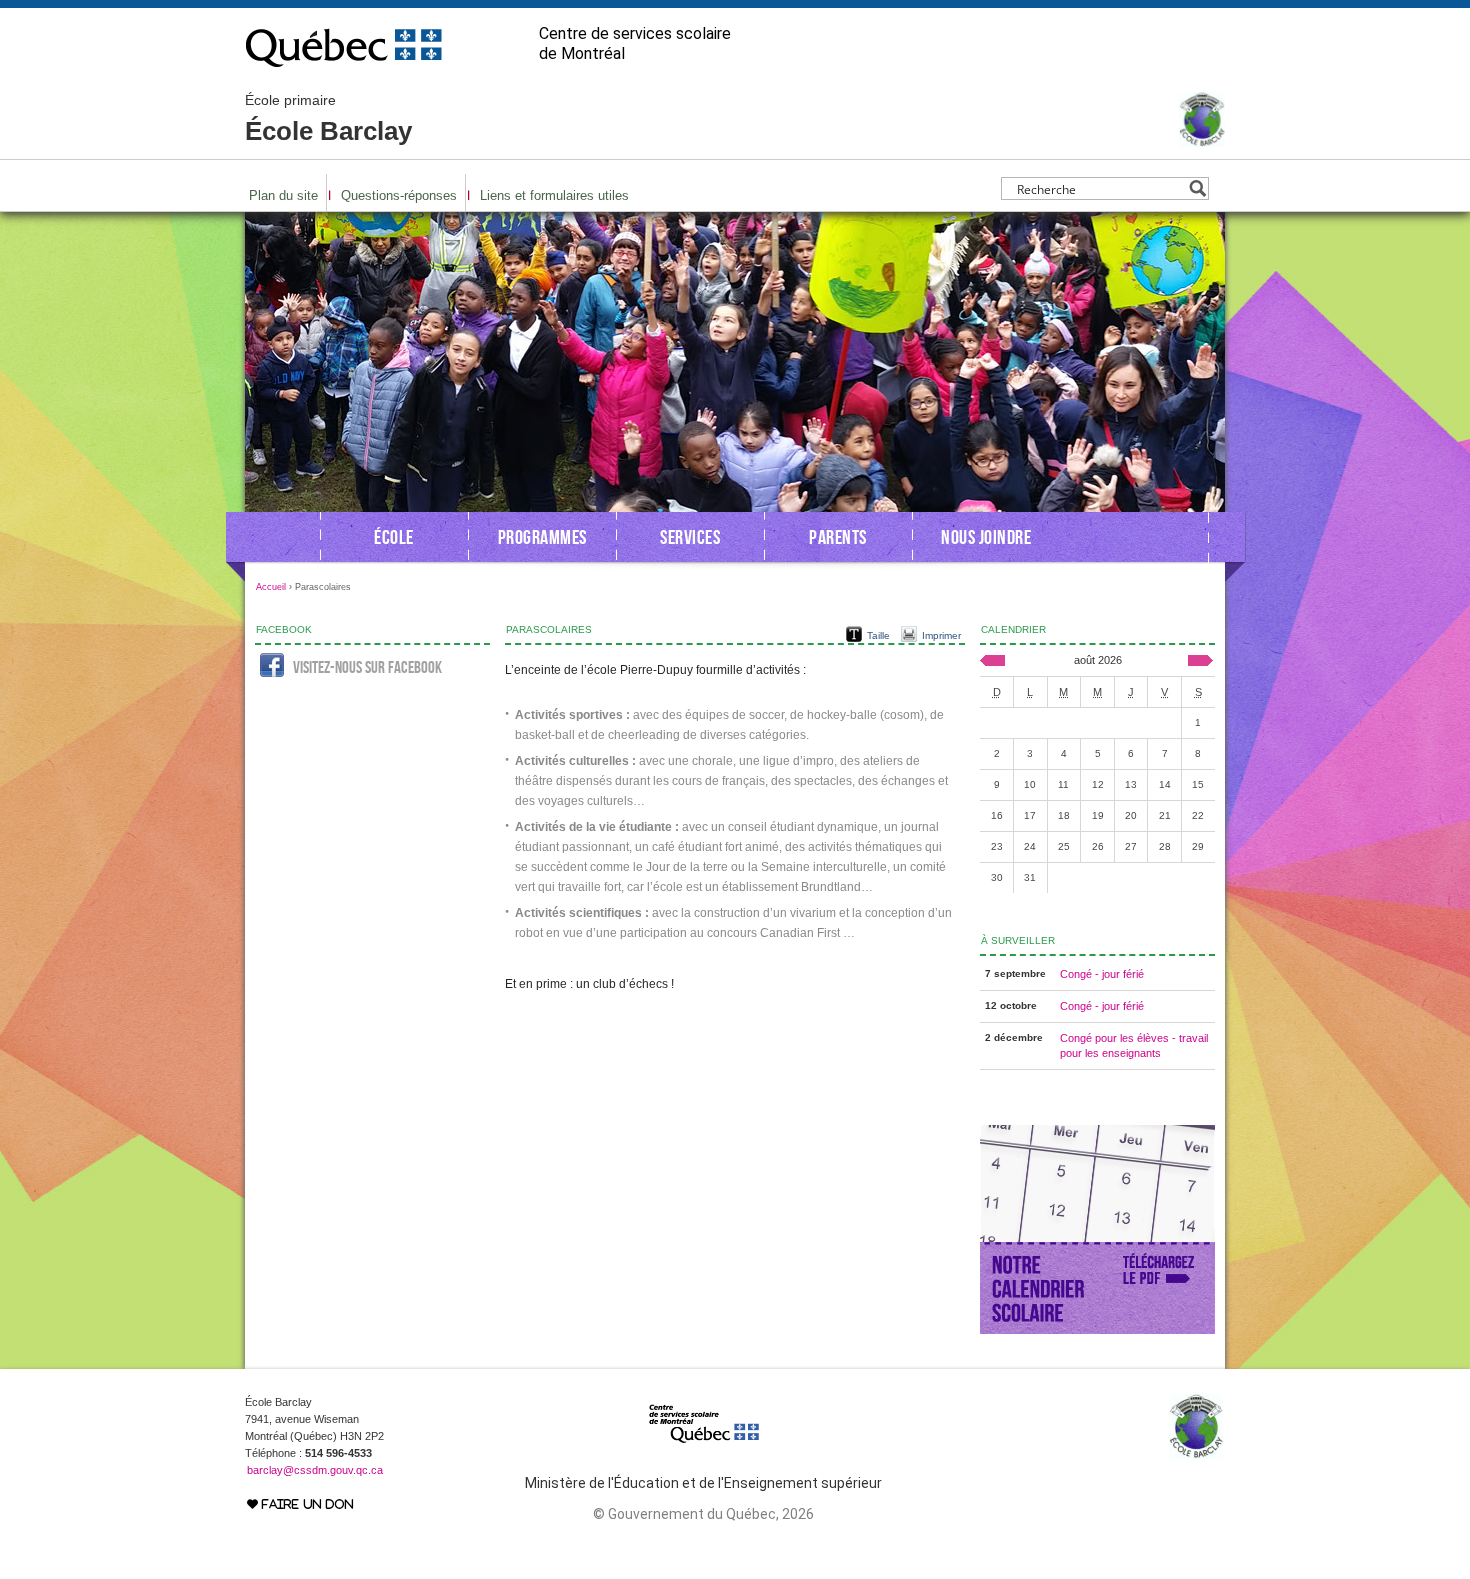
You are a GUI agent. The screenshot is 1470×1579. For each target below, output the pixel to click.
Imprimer (941, 635)
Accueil (271, 587)
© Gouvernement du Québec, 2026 (703, 1514)
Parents (838, 537)
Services (690, 537)
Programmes (542, 537)
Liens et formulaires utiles (554, 195)
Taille (878, 635)
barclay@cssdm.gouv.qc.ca (315, 1470)
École (394, 537)
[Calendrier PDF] (1097, 1330)
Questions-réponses (399, 195)
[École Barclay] (1202, 138)
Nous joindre (986, 537)
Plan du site (283, 195)
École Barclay (328, 119)
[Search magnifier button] (1197, 188)
